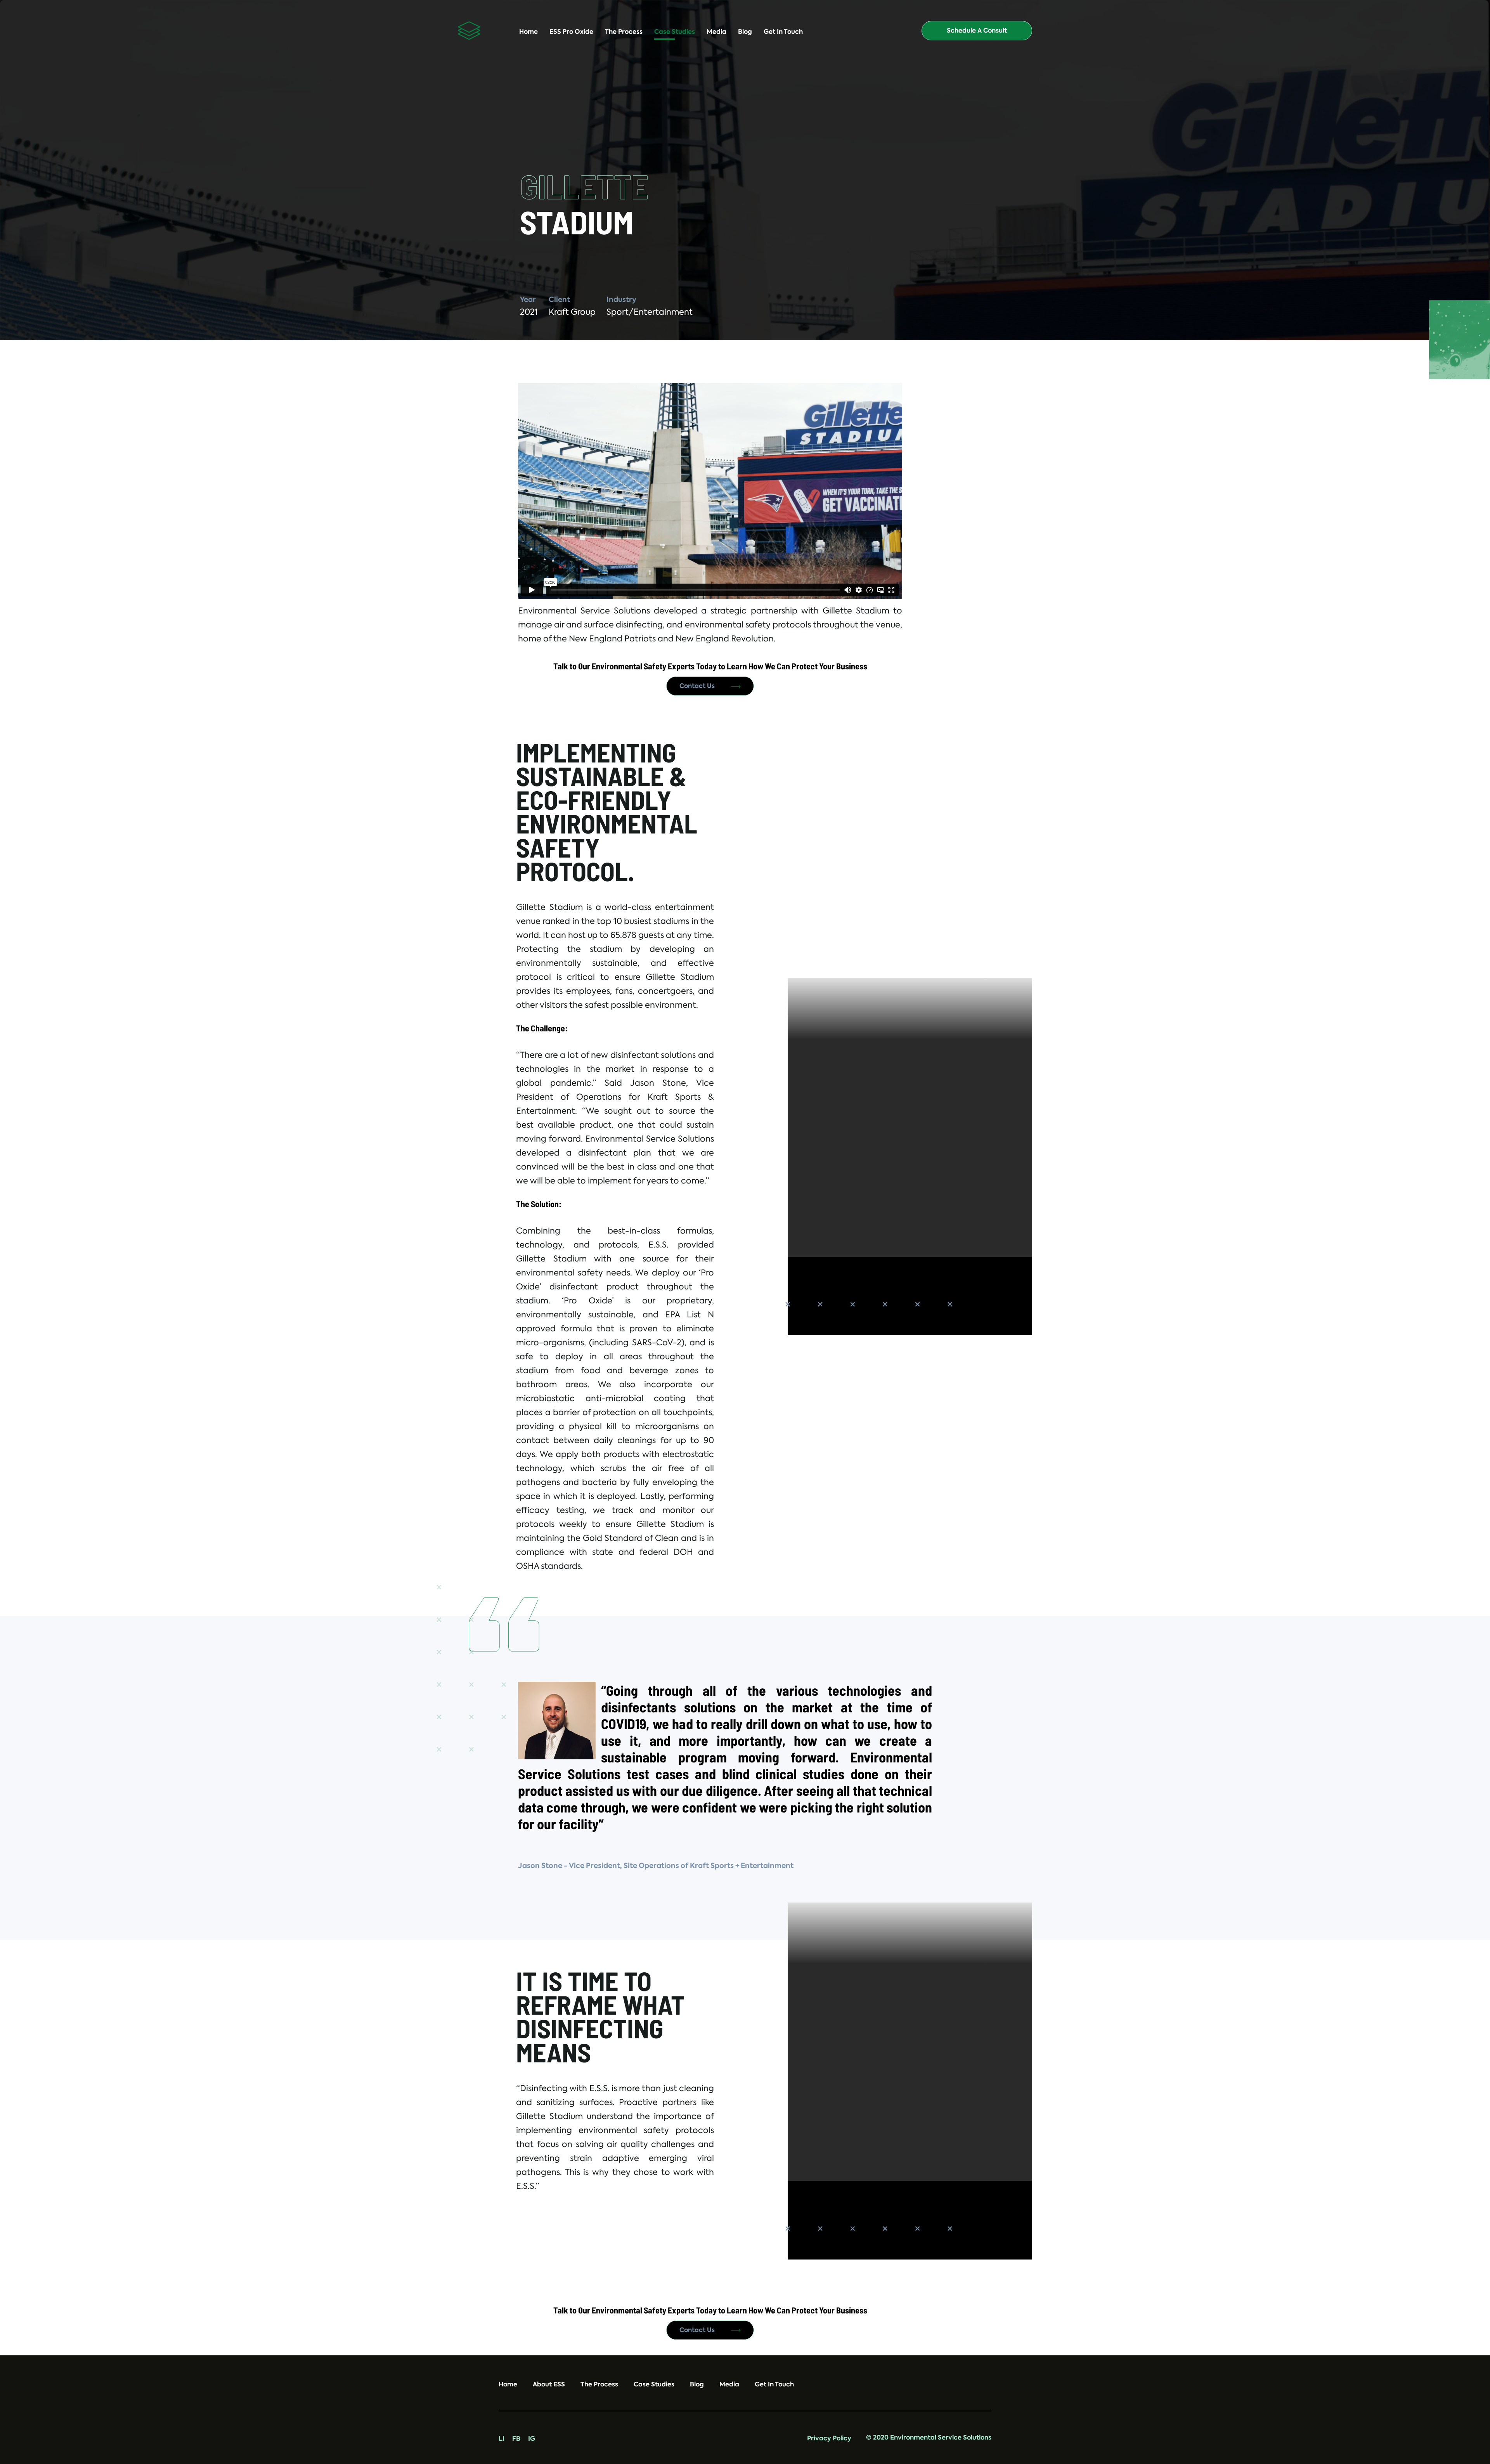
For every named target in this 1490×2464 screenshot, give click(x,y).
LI (502, 2439)
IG (532, 2439)
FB (516, 2439)
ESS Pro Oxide (571, 32)
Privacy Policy (829, 2438)
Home (528, 32)
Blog (745, 32)
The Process (624, 32)
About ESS (549, 2384)
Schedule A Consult (977, 30)
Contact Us (698, 686)
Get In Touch (783, 32)
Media (716, 32)
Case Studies (675, 32)
